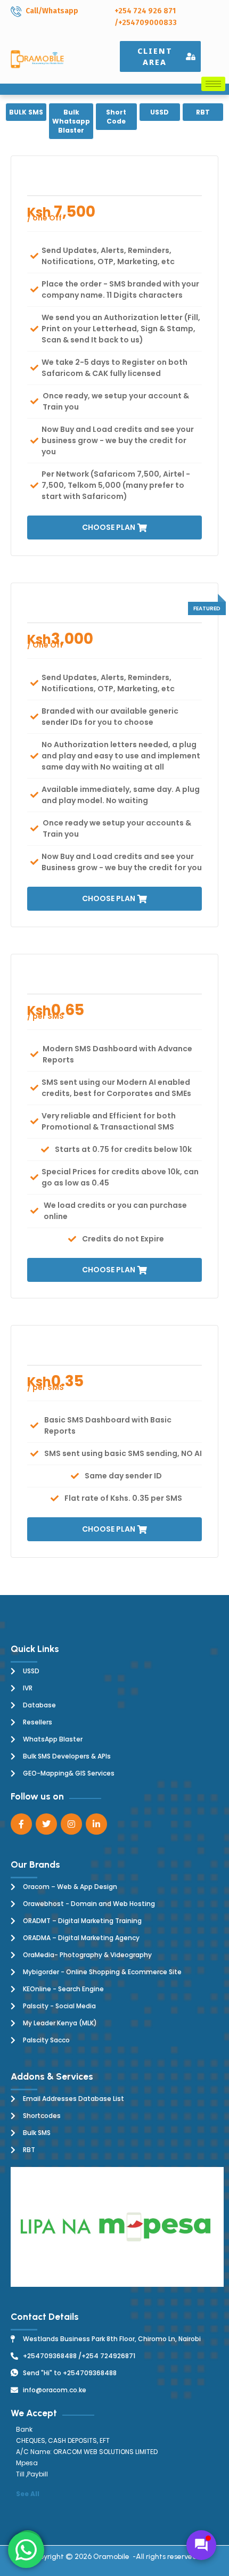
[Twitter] (46, 1824)
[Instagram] (71, 1824)
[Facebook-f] (21, 1824)
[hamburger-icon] (213, 84)
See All (28, 2494)
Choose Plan (109, 527)
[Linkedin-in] (96, 1824)
